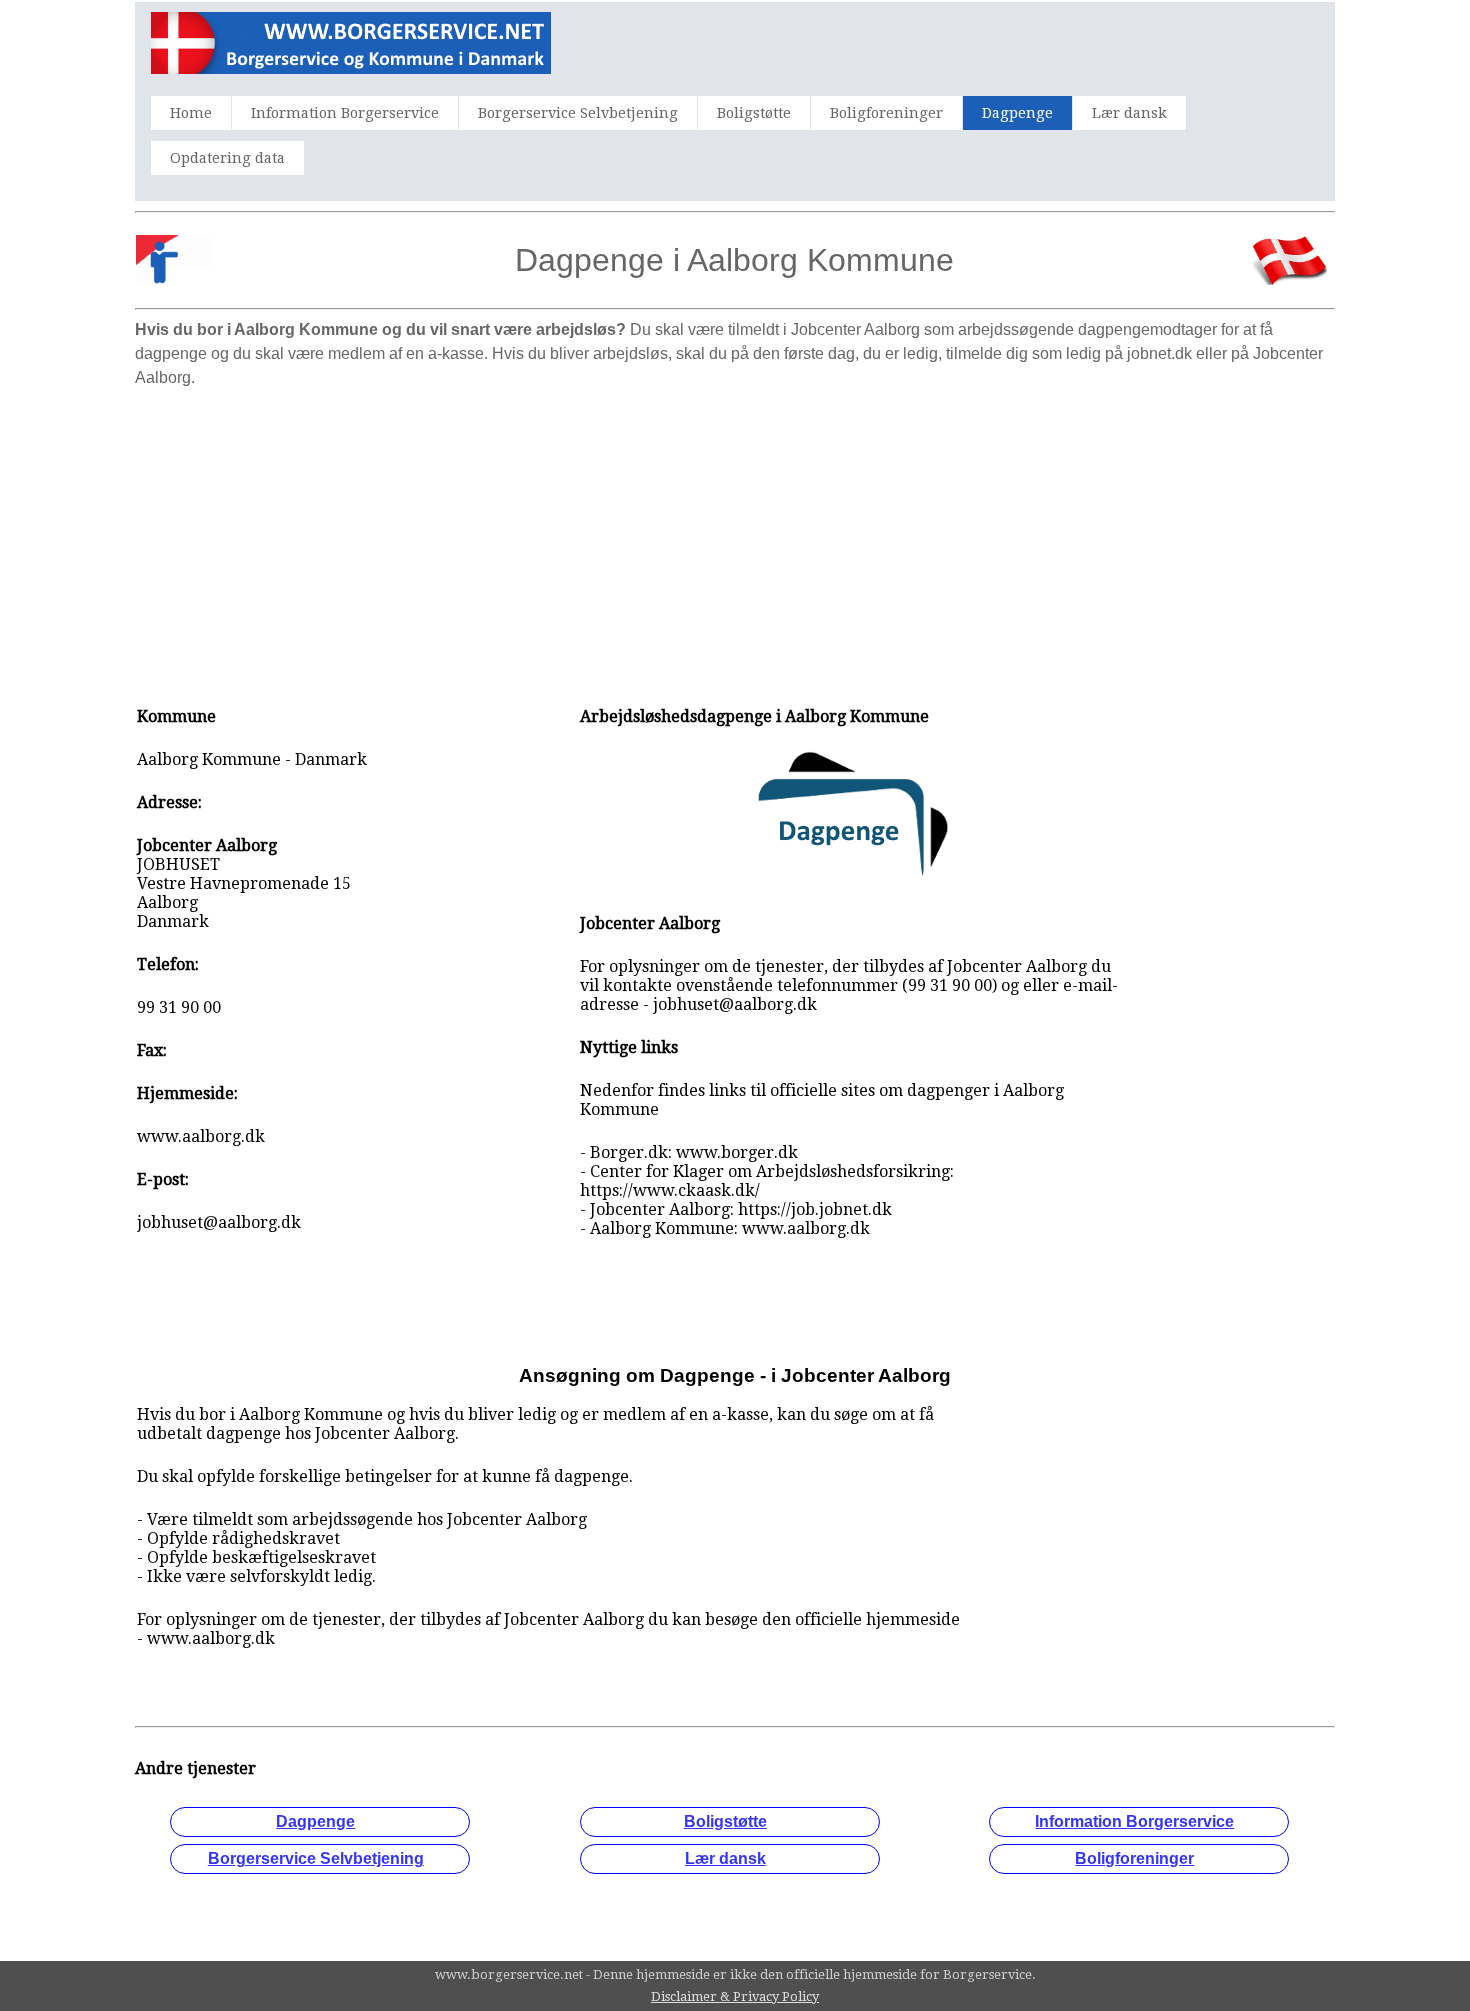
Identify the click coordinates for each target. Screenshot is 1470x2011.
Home (191, 113)
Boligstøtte (754, 113)
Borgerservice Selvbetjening (578, 113)
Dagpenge (1017, 113)
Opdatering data (227, 158)
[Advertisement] (735, 537)
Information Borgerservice (345, 113)
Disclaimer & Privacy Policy (735, 1996)
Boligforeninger (886, 113)
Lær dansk (1129, 113)
